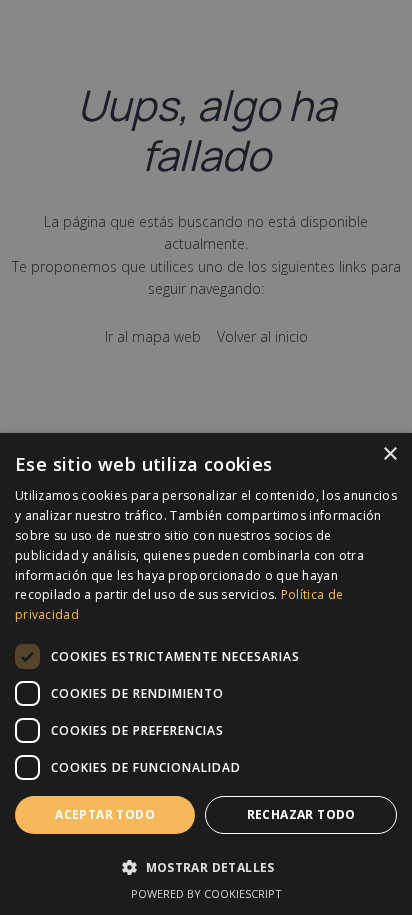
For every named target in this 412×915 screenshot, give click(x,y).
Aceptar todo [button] (105, 814)
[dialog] (206, 674)
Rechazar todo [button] (301, 814)
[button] (206, 866)
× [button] (389, 454)
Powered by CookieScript (206, 893)
